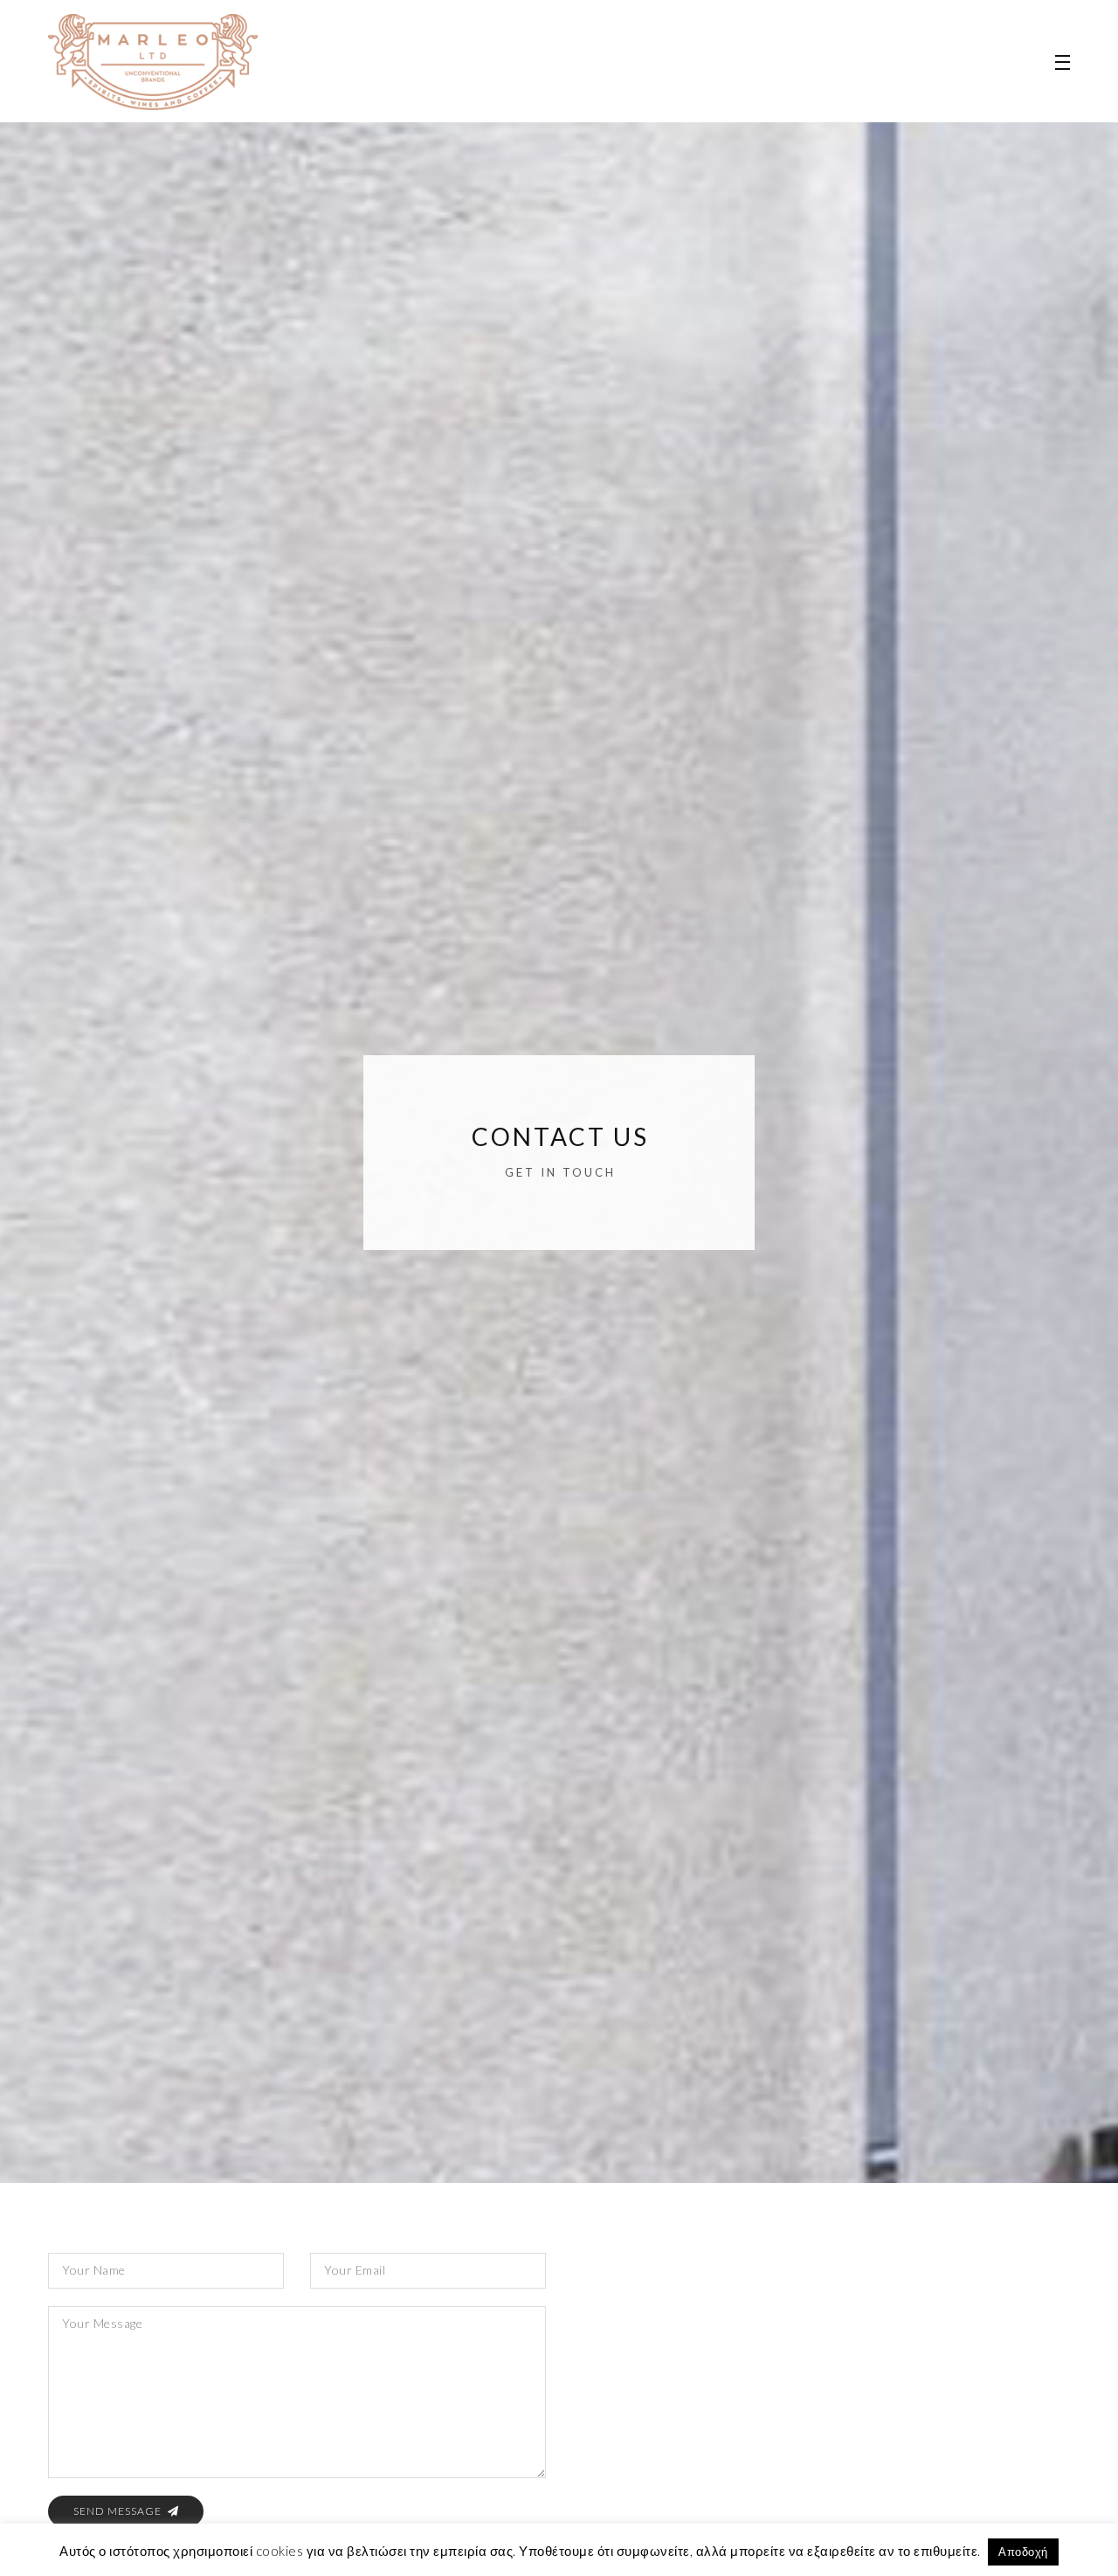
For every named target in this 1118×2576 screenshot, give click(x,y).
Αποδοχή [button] (1023, 2552)
